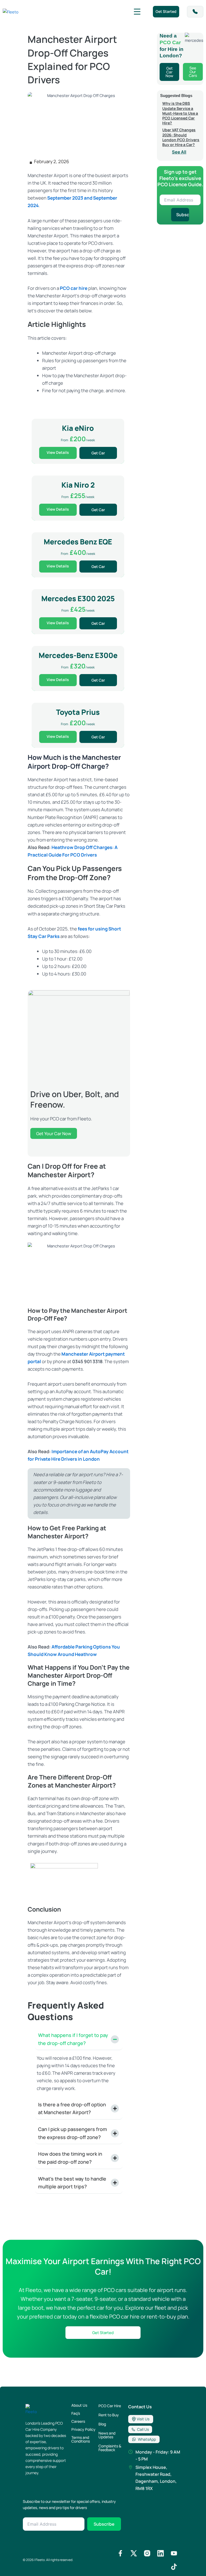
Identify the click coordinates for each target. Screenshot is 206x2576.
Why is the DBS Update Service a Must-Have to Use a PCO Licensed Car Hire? (180, 113)
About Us (79, 2405)
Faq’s (76, 2413)
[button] (137, 12)
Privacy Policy (83, 2429)
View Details (58, 452)
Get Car (98, 453)
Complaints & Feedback (110, 2448)
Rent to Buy (109, 2415)
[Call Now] (195, 12)
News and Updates (107, 2435)
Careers (78, 2421)
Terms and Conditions (81, 2439)
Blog (102, 2424)
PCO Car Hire (110, 2406)
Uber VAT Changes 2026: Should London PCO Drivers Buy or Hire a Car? (181, 137)
